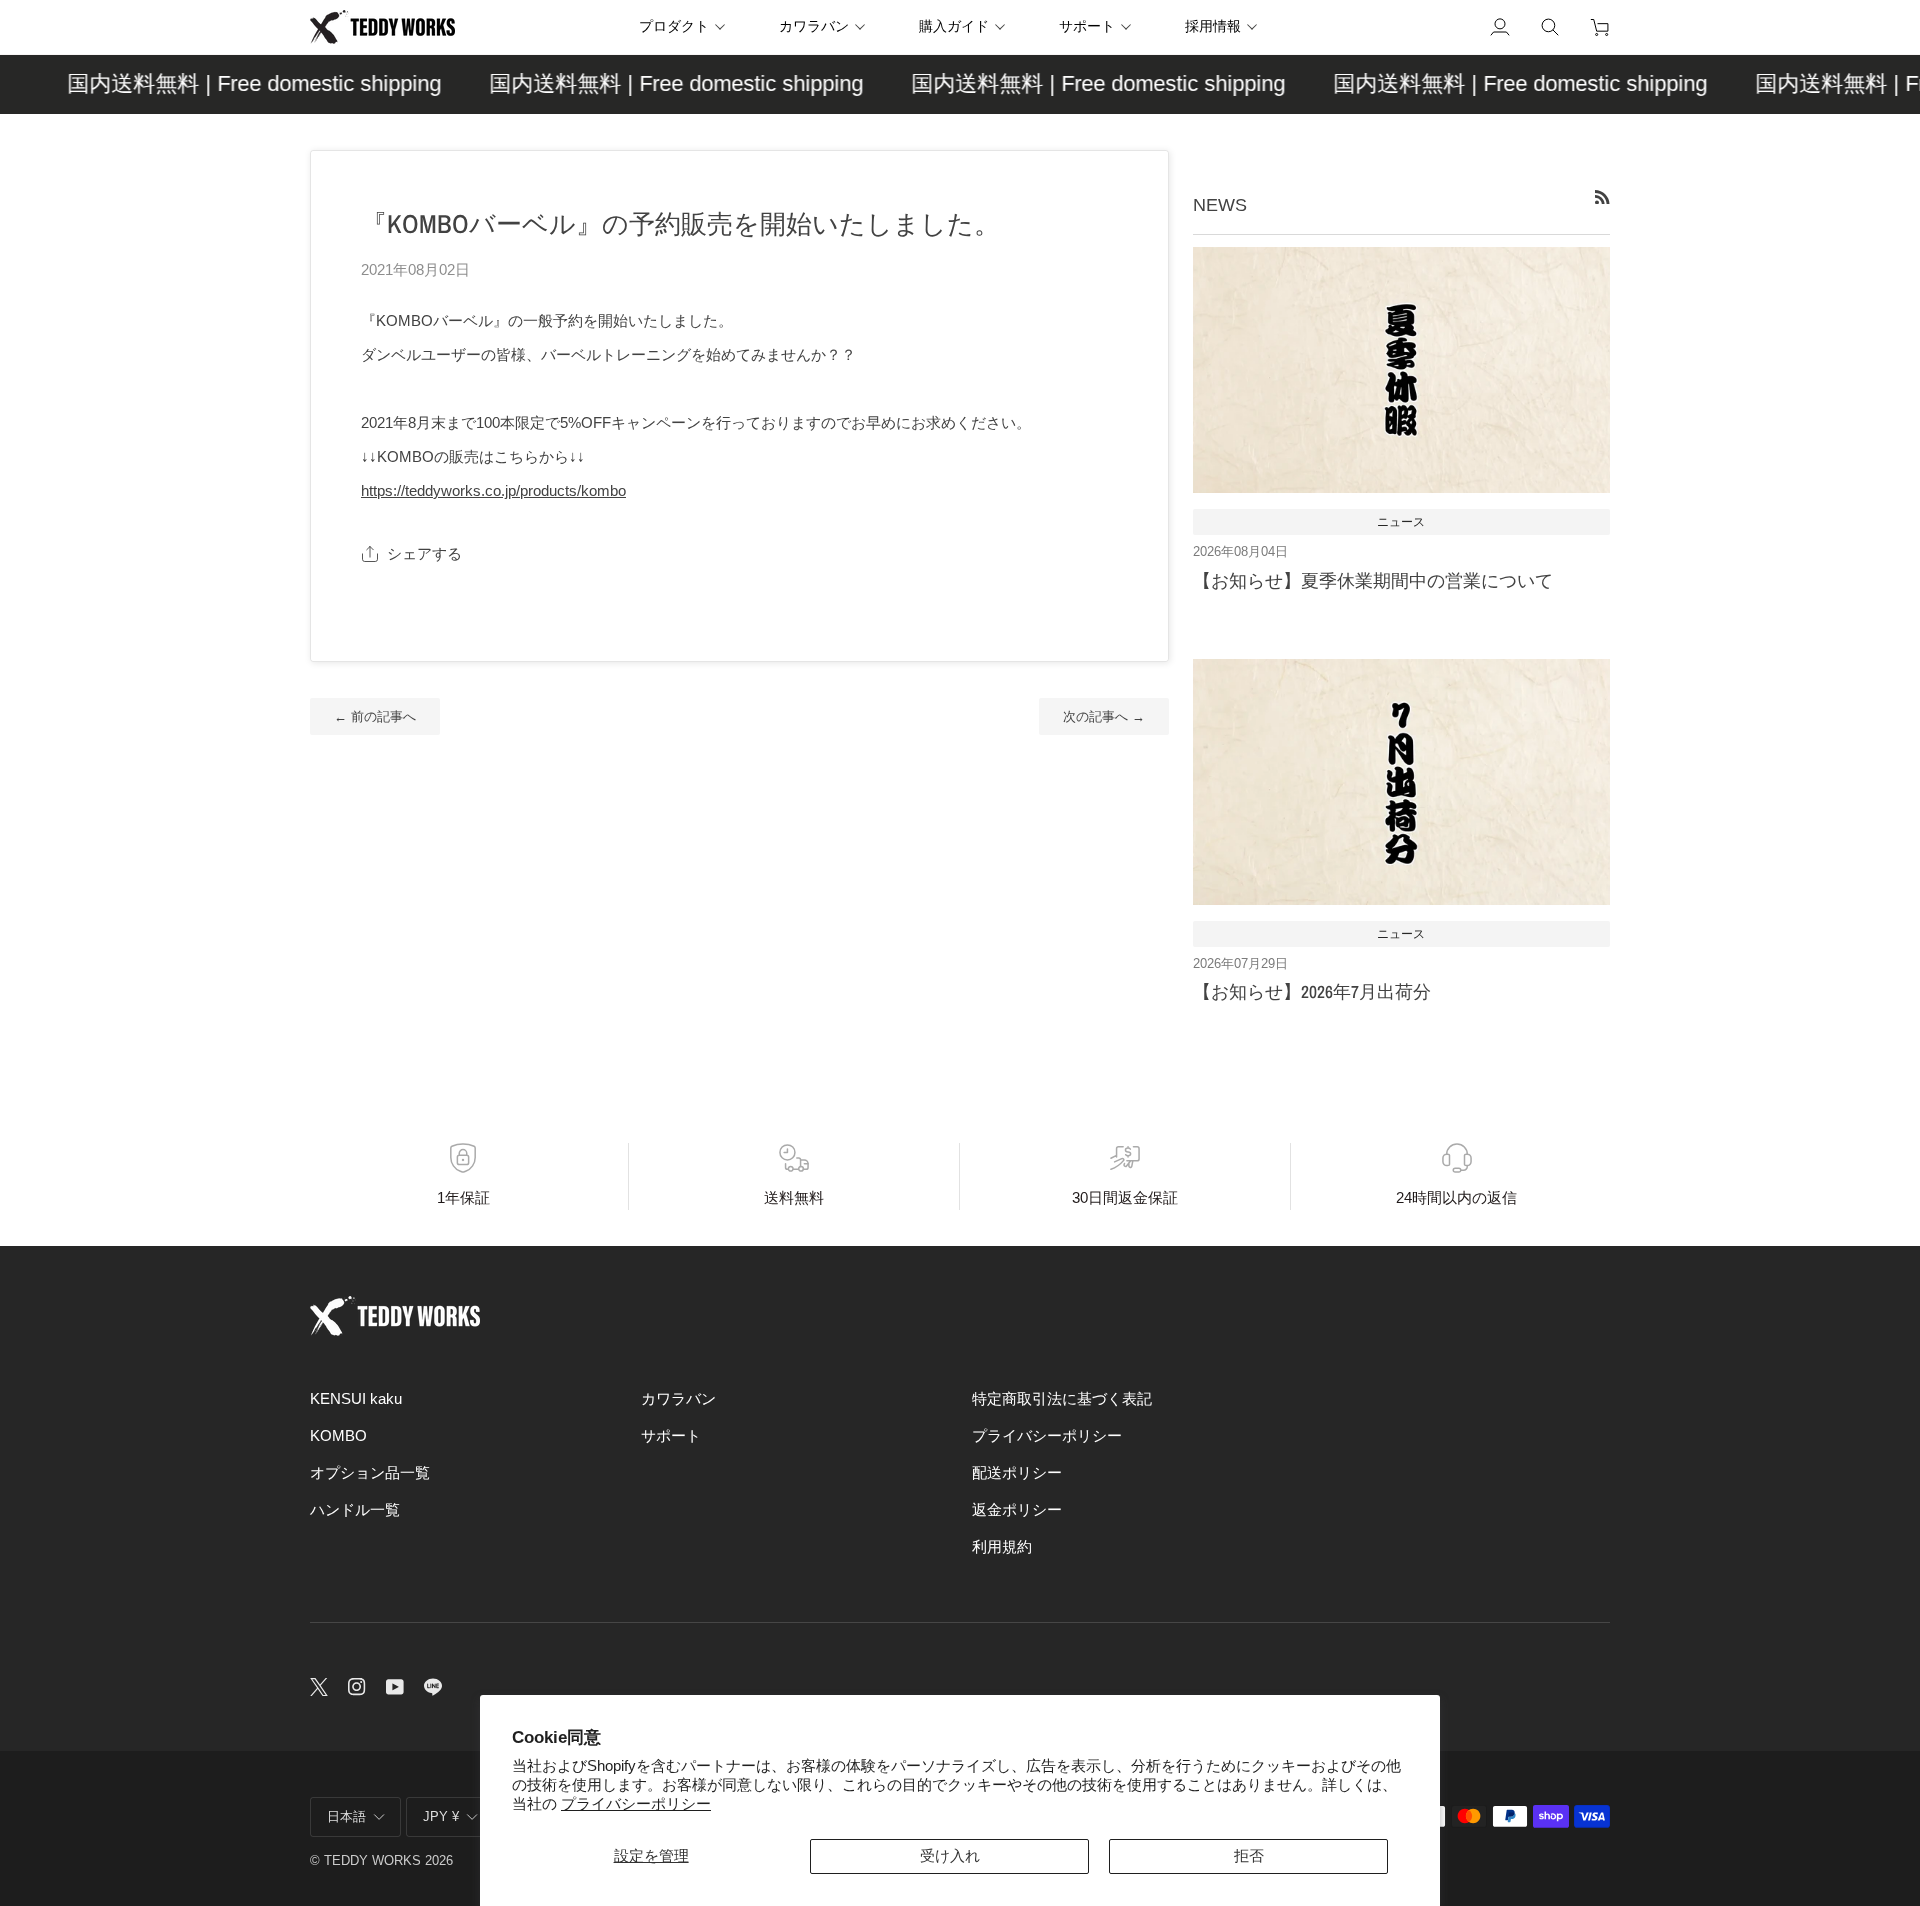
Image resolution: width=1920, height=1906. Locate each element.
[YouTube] (395, 1687)
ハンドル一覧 (355, 1510)
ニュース (1401, 522)
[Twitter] (319, 1687)
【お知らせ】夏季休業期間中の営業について (1373, 580)
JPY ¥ (441, 1816)
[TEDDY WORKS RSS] (1602, 197)
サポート (671, 1436)
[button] (689, 27)
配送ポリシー (1017, 1473)
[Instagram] (357, 1687)
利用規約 (1002, 1547)
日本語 (346, 1816)
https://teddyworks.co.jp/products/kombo (493, 491)
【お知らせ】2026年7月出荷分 (1312, 991)
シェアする (424, 554)
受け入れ (950, 1856)
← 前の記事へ (375, 716)
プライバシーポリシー (636, 1804)
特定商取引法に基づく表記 (1062, 1399)
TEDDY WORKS (372, 1860)
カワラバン (678, 1399)
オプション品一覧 (370, 1473)
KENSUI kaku (356, 1399)
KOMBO (338, 1436)
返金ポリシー (1017, 1510)
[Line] (433, 1687)
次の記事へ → (1104, 716)
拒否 (1249, 1856)
